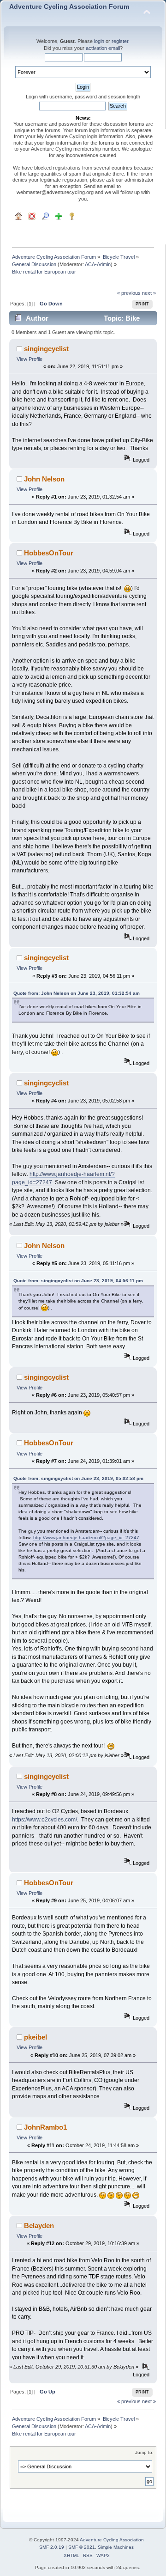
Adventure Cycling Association (112, 2540)
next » (149, 293)
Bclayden (39, 2226)
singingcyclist (46, 349)
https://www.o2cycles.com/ (44, 1820)
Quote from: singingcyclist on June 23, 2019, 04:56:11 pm (78, 1281)
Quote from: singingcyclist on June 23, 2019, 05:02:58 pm (78, 1478)
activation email (103, 48)
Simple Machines (116, 2547)
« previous (129, 293)
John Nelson (44, 479)
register (120, 41)
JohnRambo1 (45, 2127)
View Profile (30, 359)
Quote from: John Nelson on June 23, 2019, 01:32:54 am (77, 993)
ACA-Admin (98, 264)
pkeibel (36, 2037)
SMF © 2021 (82, 2547)
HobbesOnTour (49, 553)
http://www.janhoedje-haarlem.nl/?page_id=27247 (86, 1538)
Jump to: (144, 2452)
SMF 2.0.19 (52, 2547)
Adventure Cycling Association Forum (69, 7)
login (99, 41)
